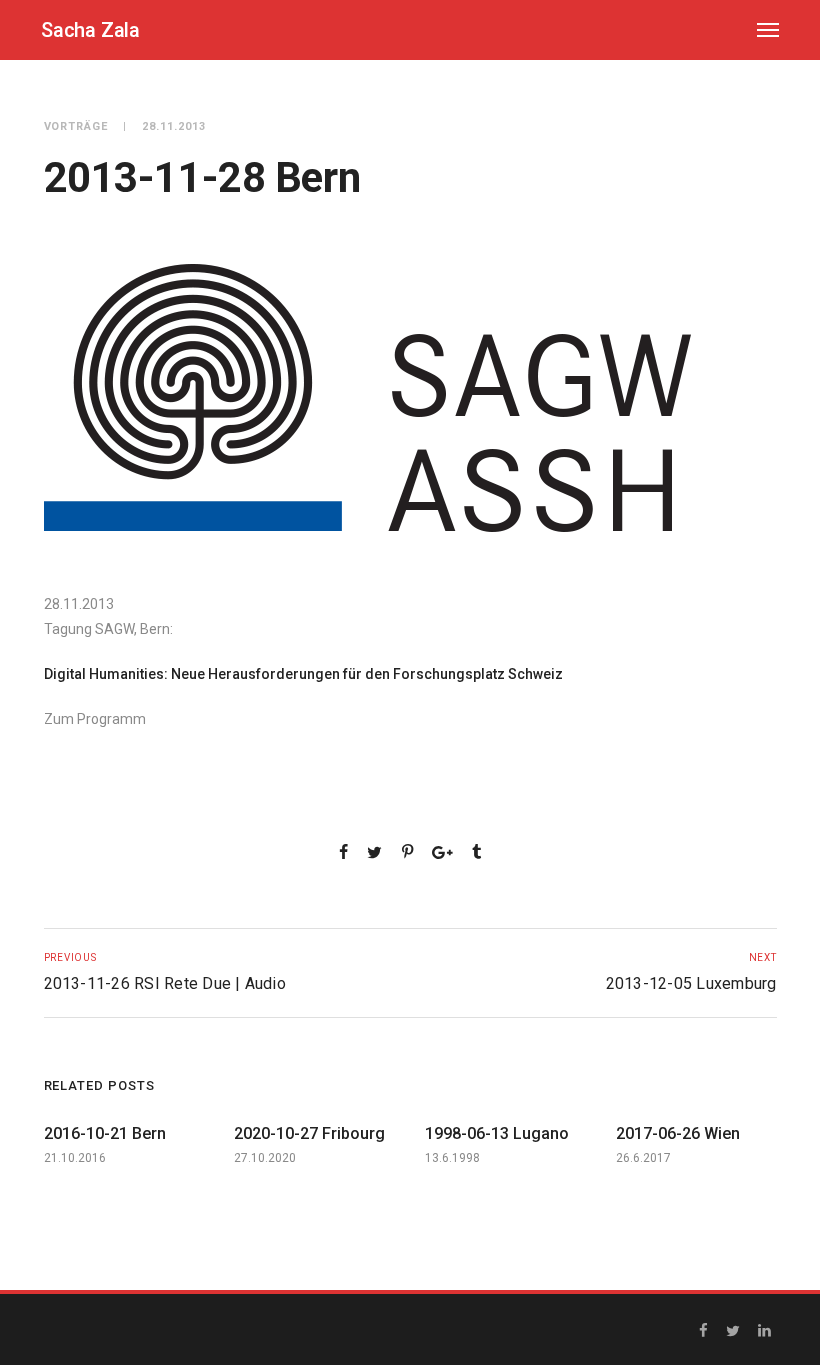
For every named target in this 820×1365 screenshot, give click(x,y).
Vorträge (76, 126)
